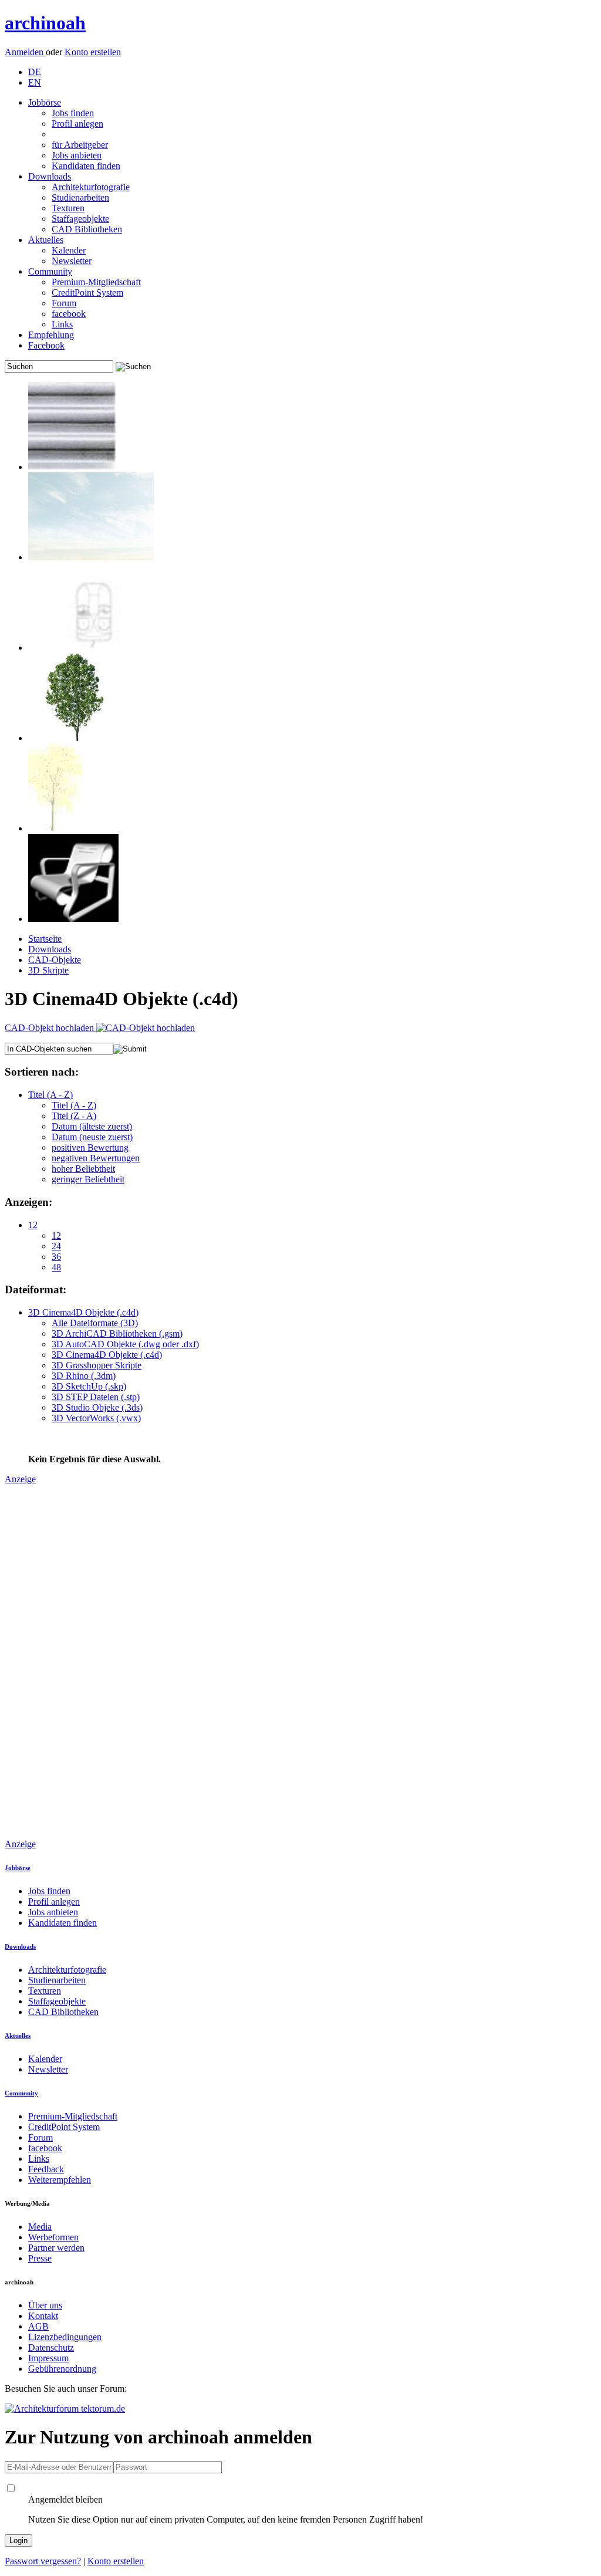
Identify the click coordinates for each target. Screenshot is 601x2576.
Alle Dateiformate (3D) (95, 1323)
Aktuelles (46, 240)
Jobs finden (73, 113)
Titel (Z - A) (74, 1116)
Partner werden (56, 2248)
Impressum (48, 2358)
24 (56, 1246)
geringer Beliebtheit (88, 1179)
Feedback (46, 2169)
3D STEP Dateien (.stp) (96, 1397)
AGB (38, 2326)
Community (50, 271)
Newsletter (72, 261)
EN (35, 82)
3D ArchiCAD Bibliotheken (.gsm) (117, 1333)
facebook (69, 314)
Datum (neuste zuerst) (92, 1137)
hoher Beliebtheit (83, 1169)
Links (62, 324)
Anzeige (20, 1479)
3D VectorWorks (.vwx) (96, 1418)
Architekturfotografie (91, 187)
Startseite (45, 939)
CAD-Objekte (55, 960)
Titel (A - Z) (50, 1095)
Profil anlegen (77, 124)
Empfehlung (51, 335)
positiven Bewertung (90, 1147)
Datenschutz (51, 2347)
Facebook (46, 345)
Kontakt (43, 2316)
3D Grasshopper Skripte (97, 1365)
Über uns (45, 2305)
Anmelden (25, 52)
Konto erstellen (93, 52)
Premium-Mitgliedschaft (96, 282)
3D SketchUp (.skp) (89, 1386)
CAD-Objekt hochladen (50, 1028)
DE (35, 72)
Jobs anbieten (77, 155)
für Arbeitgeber (80, 145)
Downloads (50, 176)
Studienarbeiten (80, 197)
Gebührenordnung (62, 2369)
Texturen (68, 208)
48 (56, 1267)
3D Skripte (48, 970)
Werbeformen (53, 2237)
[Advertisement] (52, 1661)
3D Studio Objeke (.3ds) (97, 1407)
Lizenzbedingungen (65, 2337)
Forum (64, 303)
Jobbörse (45, 102)
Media (40, 2227)
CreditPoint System (87, 293)
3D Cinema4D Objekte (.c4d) (83, 1312)
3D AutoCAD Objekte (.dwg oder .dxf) (125, 1344)
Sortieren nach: (42, 1072)
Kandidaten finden (86, 166)
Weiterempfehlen (60, 2180)
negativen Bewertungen (96, 1158)
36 (56, 1257)
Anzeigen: (28, 1202)
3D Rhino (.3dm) (84, 1376)
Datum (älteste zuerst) (92, 1126)
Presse (40, 2258)
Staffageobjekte (80, 219)
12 (33, 1225)
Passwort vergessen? (43, 2561)
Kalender (69, 250)
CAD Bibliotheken (87, 229)
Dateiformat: (36, 1289)
